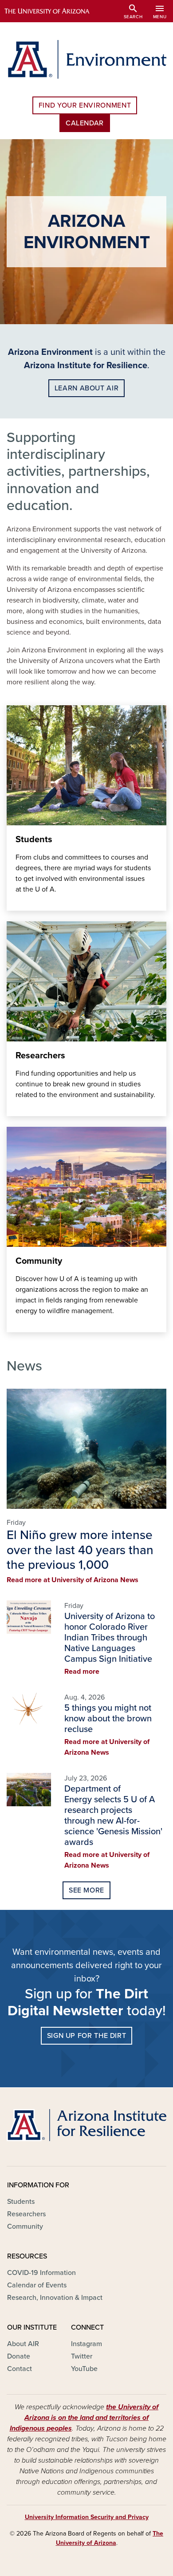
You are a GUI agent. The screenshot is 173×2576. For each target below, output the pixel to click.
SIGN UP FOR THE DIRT (87, 2036)
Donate (19, 2356)
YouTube (84, 2369)
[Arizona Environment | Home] (86, 59)
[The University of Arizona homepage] (53, 11)
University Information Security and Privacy (87, 2517)
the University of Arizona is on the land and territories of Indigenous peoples (84, 2418)
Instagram (86, 2344)
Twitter (82, 2356)
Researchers (26, 2214)
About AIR (23, 2344)
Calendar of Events (37, 2285)
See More (86, 1890)
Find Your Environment (85, 105)
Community (25, 2226)
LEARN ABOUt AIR (87, 388)
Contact (20, 2369)
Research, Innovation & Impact (55, 2298)
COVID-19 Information (41, 2273)
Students (21, 2202)
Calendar (85, 123)
